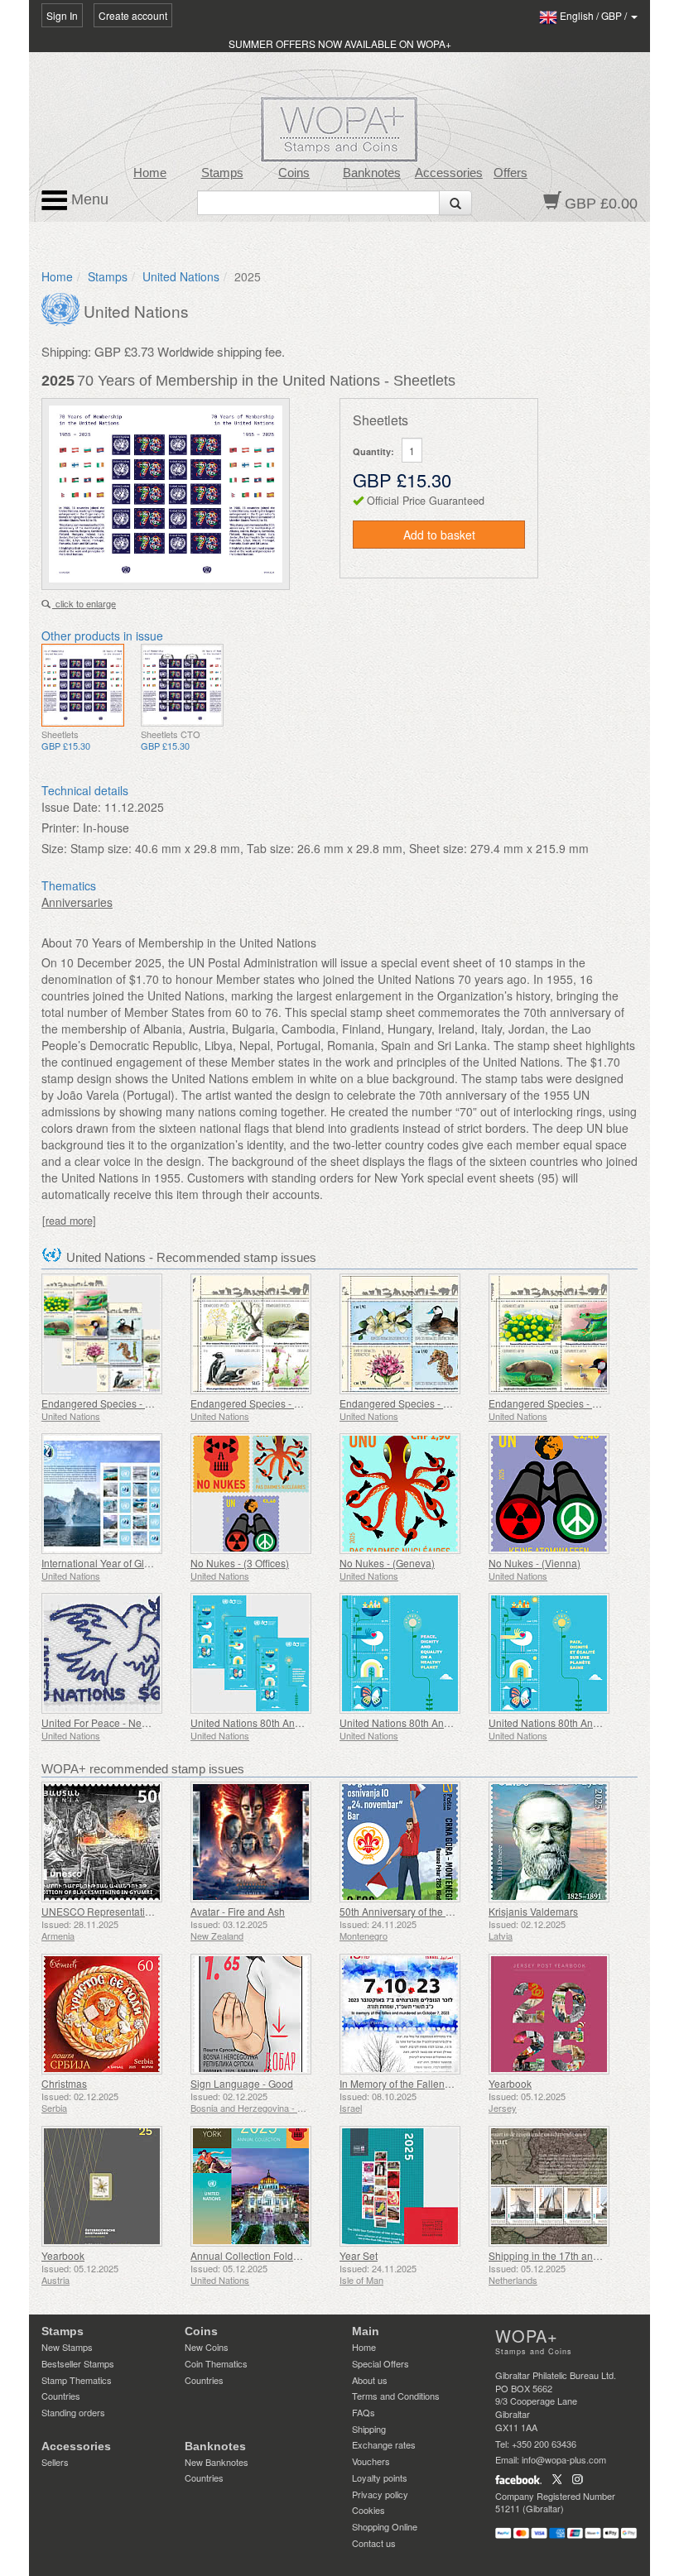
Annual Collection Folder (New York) (272, 2255)
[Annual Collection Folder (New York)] (261, 2186)
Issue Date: (71, 807)
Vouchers (371, 2461)
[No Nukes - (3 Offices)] (261, 1494)
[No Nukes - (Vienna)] (559, 1494)
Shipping (369, 2429)
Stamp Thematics (77, 2380)
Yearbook (510, 2083)
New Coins (207, 2347)
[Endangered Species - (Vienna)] (559, 1334)
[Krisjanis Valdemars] (559, 1842)
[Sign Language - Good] (261, 2014)
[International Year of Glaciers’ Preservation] (112, 1494)
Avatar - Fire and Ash (238, 1911)
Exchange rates (384, 2444)
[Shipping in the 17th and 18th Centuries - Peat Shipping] (559, 2186)
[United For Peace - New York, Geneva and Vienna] (112, 1653)
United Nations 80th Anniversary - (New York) (441, 1722)
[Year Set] (410, 2186)
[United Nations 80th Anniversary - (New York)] (410, 1653)
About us (370, 2380)
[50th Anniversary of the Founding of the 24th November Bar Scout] (410, 1842)
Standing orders (73, 2412)
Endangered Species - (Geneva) (412, 1403)
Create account (133, 15)
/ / (595, 15)
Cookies (368, 2510)
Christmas (64, 2083)
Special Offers (380, 2363)
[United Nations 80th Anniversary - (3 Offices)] (261, 1653)
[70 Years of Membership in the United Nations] (83, 685)
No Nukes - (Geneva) (387, 1563)
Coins (294, 173)
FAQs (364, 2412)
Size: (54, 848)
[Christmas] (112, 2014)
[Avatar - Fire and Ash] (261, 1842)
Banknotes (372, 173)
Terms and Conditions (396, 2396)
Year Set (359, 2255)
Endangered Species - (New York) (267, 1403)
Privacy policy (380, 2494)
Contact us (374, 2543)
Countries (61, 2396)
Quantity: (373, 451)
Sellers (55, 2462)
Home (150, 173)
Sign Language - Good (242, 2083)
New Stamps (67, 2347)
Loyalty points (380, 2478)
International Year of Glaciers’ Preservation (137, 1563)
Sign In (62, 15)
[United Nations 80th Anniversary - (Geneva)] (559, 1653)
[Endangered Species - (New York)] (261, 1334)
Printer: (60, 827)
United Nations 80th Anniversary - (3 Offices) (290, 1722)
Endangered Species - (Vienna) (560, 1403)
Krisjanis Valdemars (533, 1911)
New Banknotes (217, 2462)
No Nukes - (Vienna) (535, 1563)
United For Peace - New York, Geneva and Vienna (154, 1722)
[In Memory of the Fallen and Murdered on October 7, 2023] (410, 2014)
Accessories (449, 173)
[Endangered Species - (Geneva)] (410, 1334)
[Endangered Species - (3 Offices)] (112, 1334)
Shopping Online (385, 2526)
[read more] (69, 1221)
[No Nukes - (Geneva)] (410, 1494)
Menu (88, 199)
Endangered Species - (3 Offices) (116, 1403)
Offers (510, 173)
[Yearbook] (559, 2014)
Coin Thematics (216, 2363)
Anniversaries (77, 902)
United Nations (181, 276)
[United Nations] (63, 308)
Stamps (222, 173)
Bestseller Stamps (78, 2363)
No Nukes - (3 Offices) (240, 1563)
